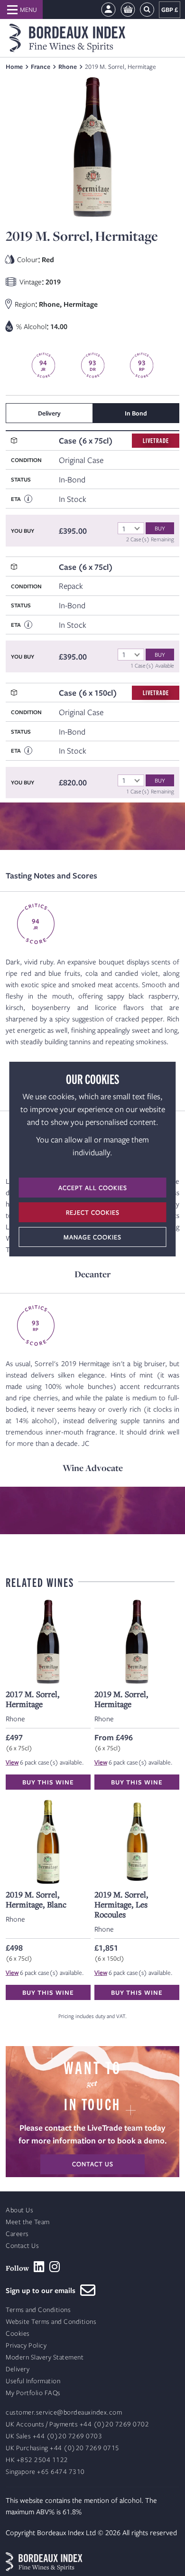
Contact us (93, 2164)
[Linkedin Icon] (39, 2267)
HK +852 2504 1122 (37, 2460)
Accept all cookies (93, 1188)
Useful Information (33, 2381)
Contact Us (22, 2246)
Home (14, 66)
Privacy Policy (26, 2345)
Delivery (18, 2369)
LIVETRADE (156, 440)
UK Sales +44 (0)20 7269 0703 (54, 2436)
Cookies (18, 2334)
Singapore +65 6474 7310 (45, 2472)
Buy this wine (48, 1782)
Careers (17, 2234)
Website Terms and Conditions (51, 2322)
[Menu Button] (21, 9)
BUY (160, 528)
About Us (19, 2210)
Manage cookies (92, 1237)
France (41, 66)
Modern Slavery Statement (45, 2357)
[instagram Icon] (55, 2267)
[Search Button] (147, 10)
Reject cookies (93, 1212)
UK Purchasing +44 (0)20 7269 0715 (63, 2448)
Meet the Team (28, 2222)
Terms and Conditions (38, 2310)
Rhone (68, 66)
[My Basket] (128, 10)
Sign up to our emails (43, 2290)
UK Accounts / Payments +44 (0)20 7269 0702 (77, 2424)
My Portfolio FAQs (33, 2393)
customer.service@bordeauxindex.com (64, 2412)
